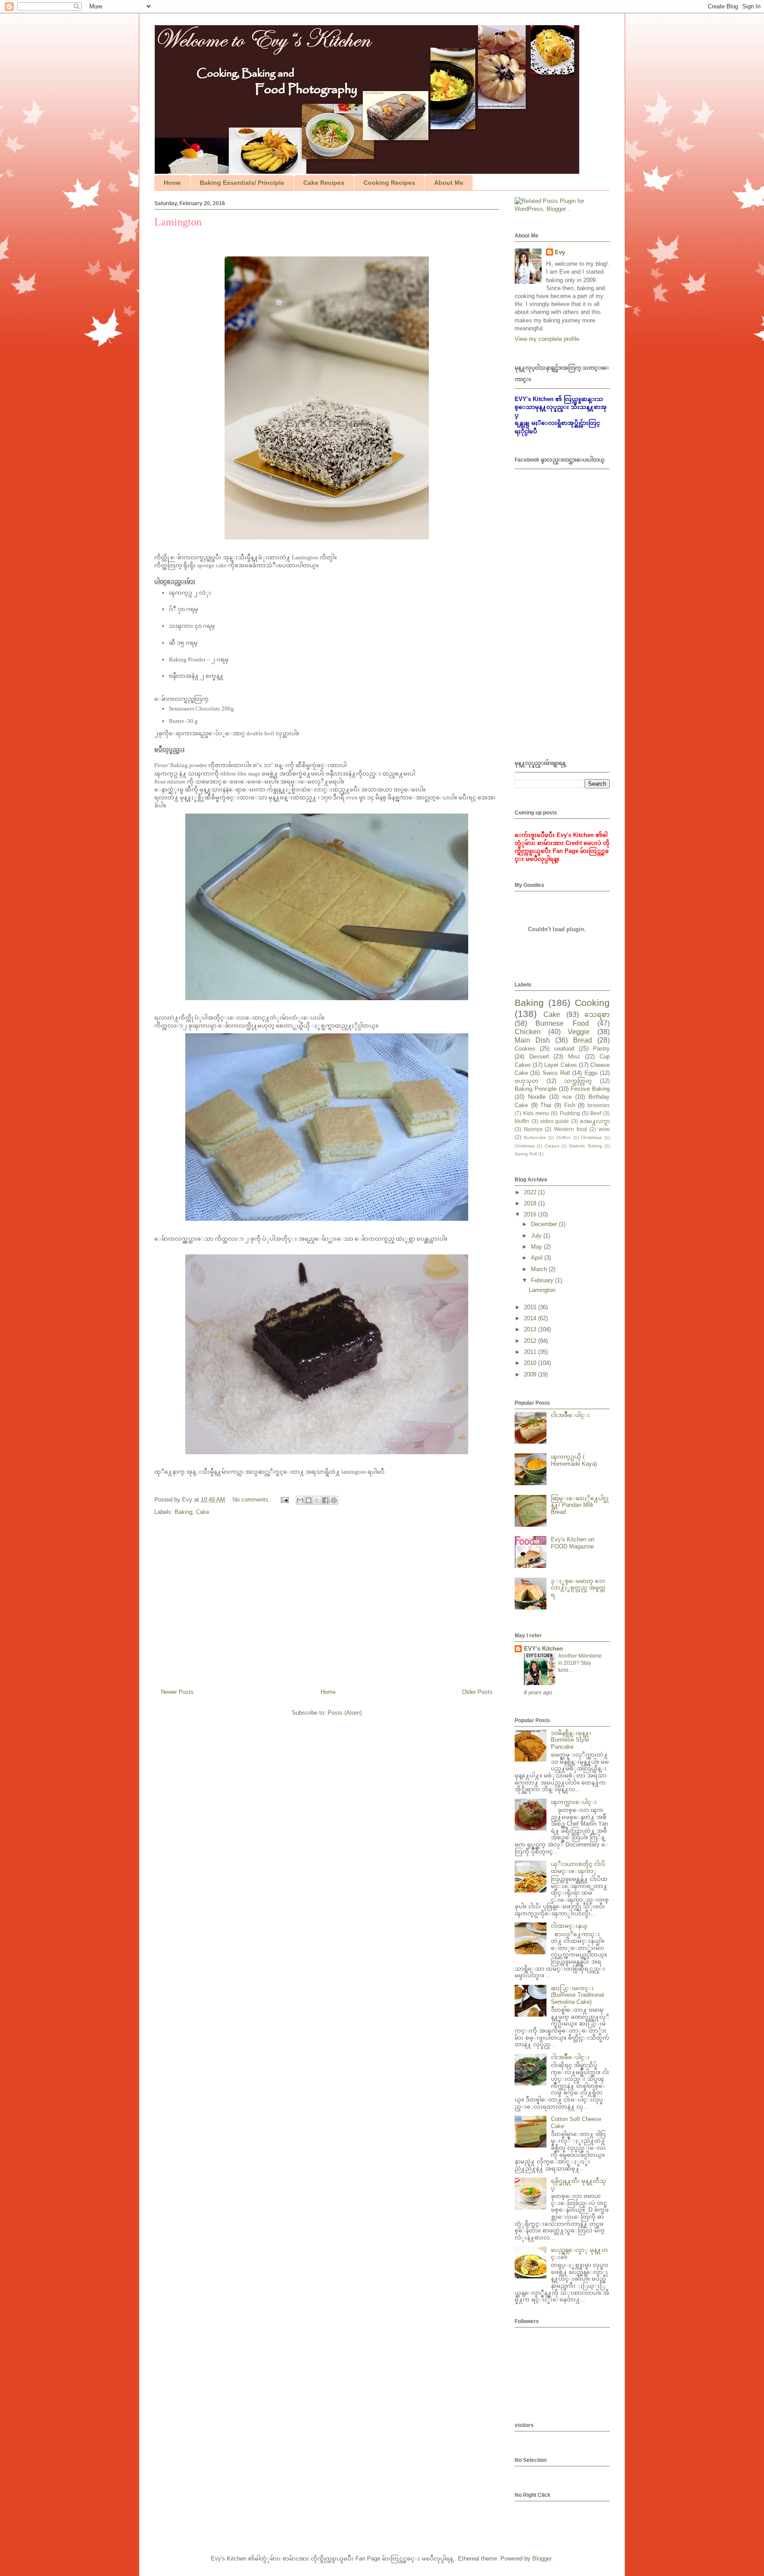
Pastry (601, 1049)
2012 (531, 1341)
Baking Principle (536, 1089)
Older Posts (477, 1692)
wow (604, 1129)
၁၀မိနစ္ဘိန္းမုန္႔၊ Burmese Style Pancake (571, 1740)
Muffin (522, 1121)
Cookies (525, 1049)
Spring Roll (526, 1154)
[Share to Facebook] (325, 1500)
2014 (531, 1318)
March (540, 1269)
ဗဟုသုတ (527, 1081)
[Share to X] (317, 1500)
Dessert (539, 1057)
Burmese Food (562, 1023)
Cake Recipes (324, 183)
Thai (546, 1105)
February (543, 1280)
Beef (596, 1113)
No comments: (252, 1500)
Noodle (537, 1097)
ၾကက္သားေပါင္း (574, 1802)
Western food (571, 1129)
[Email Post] (284, 1500)
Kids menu (536, 1113)
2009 (531, 1374)
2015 (531, 1307)
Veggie (579, 1032)
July (537, 1236)
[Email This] (300, 1500)
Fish (570, 1105)
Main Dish (532, 1040)
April (538, 1258)
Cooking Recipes (389, 183)
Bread (583, 1040)
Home (172, 183)
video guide (555, 1121)
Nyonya (533, 1129)
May (537, 1247)
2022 (531, 1192)
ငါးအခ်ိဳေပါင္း (570, 1415)
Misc (574, 1057)
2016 (531, 1214)
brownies (599, 1105)
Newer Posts (177, 1692)
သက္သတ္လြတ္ (578, 1081)
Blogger (542, 2559)
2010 (531, 1363)
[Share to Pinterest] (334, 1500)
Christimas (591, 1137)
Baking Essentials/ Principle (242, 183)
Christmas (525, 1146)
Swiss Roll (556, 1073)
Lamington (178, 222)
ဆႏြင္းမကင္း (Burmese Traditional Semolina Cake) (577, 1995)
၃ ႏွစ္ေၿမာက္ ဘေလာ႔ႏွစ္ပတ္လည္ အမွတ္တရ (578, 1588)
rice (567, 1097)
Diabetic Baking (585, 1146)
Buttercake (535, 1137)
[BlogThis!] (309, 1500)
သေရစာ (597, 1015)
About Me (449, 183)
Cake (202, 1512)
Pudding (570, 1113)
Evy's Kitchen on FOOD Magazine (573, 1543)
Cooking (592, 1003)
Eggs (591, 1073)
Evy (560, 252)
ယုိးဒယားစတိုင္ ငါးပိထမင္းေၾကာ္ (578, 1867)
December (545, 1224)
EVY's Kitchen (543, 1649)
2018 (531, 1203)
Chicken (528, 1032)
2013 (531, 1329)
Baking (183, 1512)
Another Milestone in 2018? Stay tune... (580, 1663)
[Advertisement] (327, 1601)
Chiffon (563, 1137)
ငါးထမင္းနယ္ (569, 1926)
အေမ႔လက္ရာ (595, 1121)
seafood (564, 1049)
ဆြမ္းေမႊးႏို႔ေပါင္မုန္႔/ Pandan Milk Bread (580, 1505)
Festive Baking (590, 1089)
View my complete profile (547, 339)
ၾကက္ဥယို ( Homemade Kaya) (574, 1460)
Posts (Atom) (345, 1713)
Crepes (552, 1146)
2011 (531, 1352)
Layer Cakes (560, 1065)
